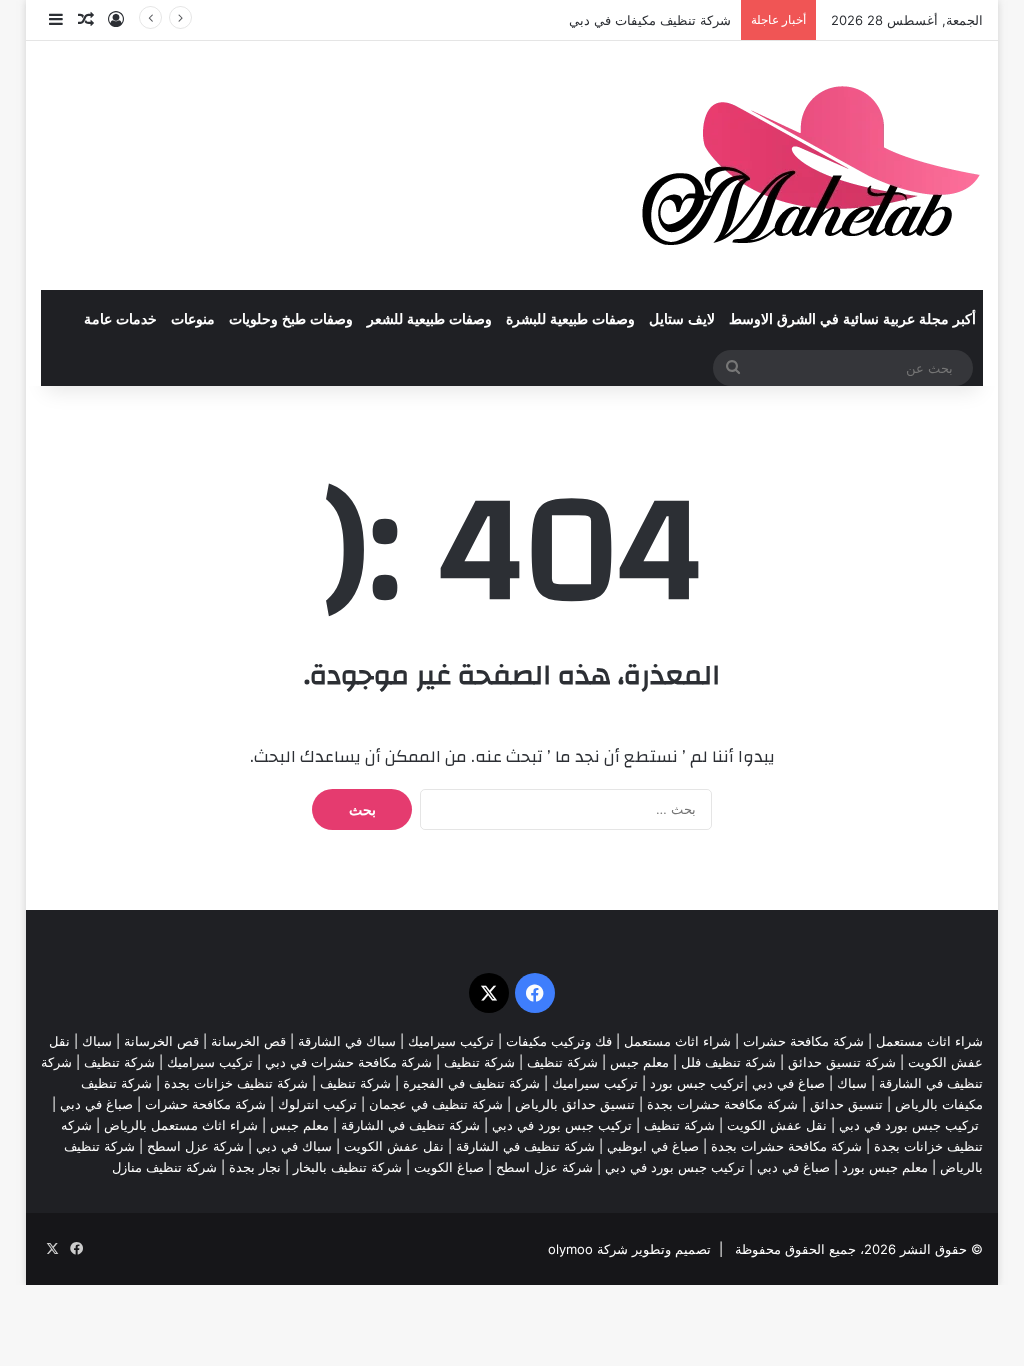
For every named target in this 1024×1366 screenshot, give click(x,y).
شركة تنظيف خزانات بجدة (236, 1083)
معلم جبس (639, 1062)
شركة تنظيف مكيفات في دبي (650, 20)
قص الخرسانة (248, 1041)
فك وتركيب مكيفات (559, 1041)
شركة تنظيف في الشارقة (410, 1125)
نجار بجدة (255, 1167)
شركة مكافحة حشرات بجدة (722, 1104)
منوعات (193, 319)
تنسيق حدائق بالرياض (575, 1104)
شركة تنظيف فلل (728, 1062)
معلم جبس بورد (885, 1167)
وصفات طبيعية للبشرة (570, 319)
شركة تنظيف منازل (164, 1167)
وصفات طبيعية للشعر (429, 319)
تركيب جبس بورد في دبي (909, 1125)
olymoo (570, 1249)
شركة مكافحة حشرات (803, 1041)
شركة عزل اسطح (195, 1146)
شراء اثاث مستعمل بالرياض (181, 1125)
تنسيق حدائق (846, 1104)
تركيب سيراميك (210, 1062)
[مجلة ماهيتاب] (810, 165)
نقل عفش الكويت (777, 1125)
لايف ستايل (682, 319)
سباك (97, 1041)
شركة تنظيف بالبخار (347, 1167)
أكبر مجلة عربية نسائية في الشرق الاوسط (852, 319)
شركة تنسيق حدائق (842, 1062)
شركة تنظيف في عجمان (436, 1104)
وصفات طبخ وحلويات (291, 319)
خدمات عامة (120, 319)
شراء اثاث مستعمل (929, 1041)
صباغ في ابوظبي (653, 1146)
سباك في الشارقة (347, 1041)
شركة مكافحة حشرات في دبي (348, 1062)
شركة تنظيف (562, 1062)
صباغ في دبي (96, 1104)
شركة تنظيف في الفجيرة (471, 1083)
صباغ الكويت (449, 1167)
